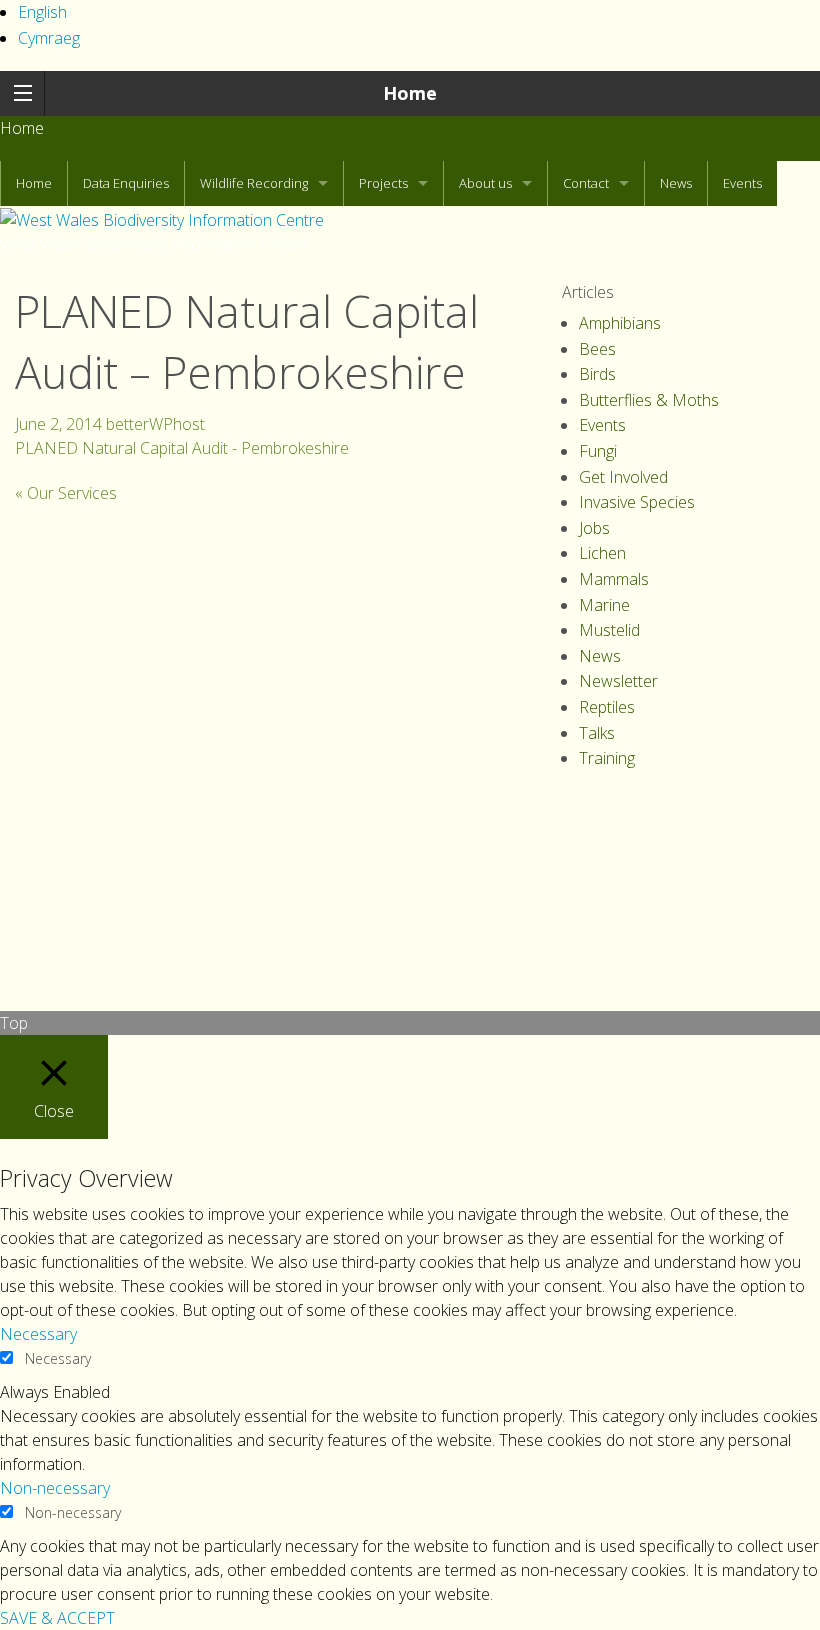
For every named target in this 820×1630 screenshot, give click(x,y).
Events (742, 183)
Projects (383, 183)
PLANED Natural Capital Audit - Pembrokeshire (182, 448)
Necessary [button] (38, 1334)
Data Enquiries (126, 183)
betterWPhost (155, 424)
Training (607, 758)
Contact (586, 183)
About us (485, 183)
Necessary (58, 1358)
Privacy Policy (62, 849)
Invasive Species (637, 502)
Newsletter (618, 681)
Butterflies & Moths (649, 400)
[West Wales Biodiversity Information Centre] (162, 218)
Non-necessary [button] (55, 1488)
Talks (597, 733)
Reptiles (607, 707)
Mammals (614, 579)
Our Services (66, 493)
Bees (597, 349)
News (676, 183)
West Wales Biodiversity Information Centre (154, 244)
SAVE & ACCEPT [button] (57, 1618)
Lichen (602, 553)
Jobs (594, 528)
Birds (597, 374)
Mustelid (609, 630)
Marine (604, 605)
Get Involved (623, 477)
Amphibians (620, 323)
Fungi (598, 451)
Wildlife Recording (254, 183)
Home (410, 93)
